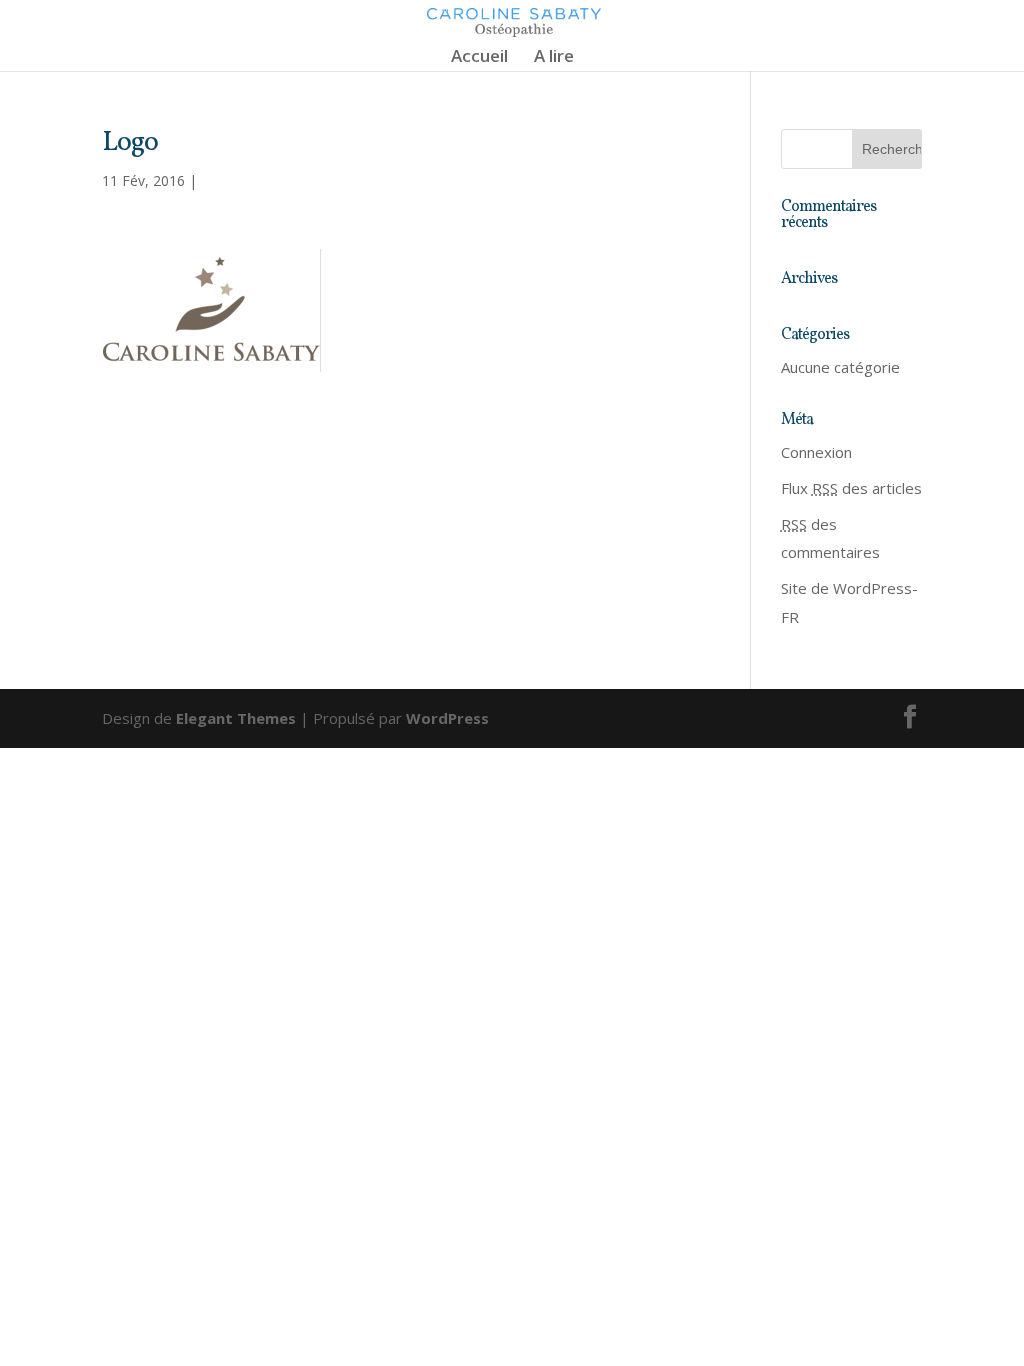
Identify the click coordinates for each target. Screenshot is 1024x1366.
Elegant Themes (236, 718)
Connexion (816, 452)
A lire (554, 58)
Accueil (479, 58)
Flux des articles (851, 488)
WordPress (447, 718)
